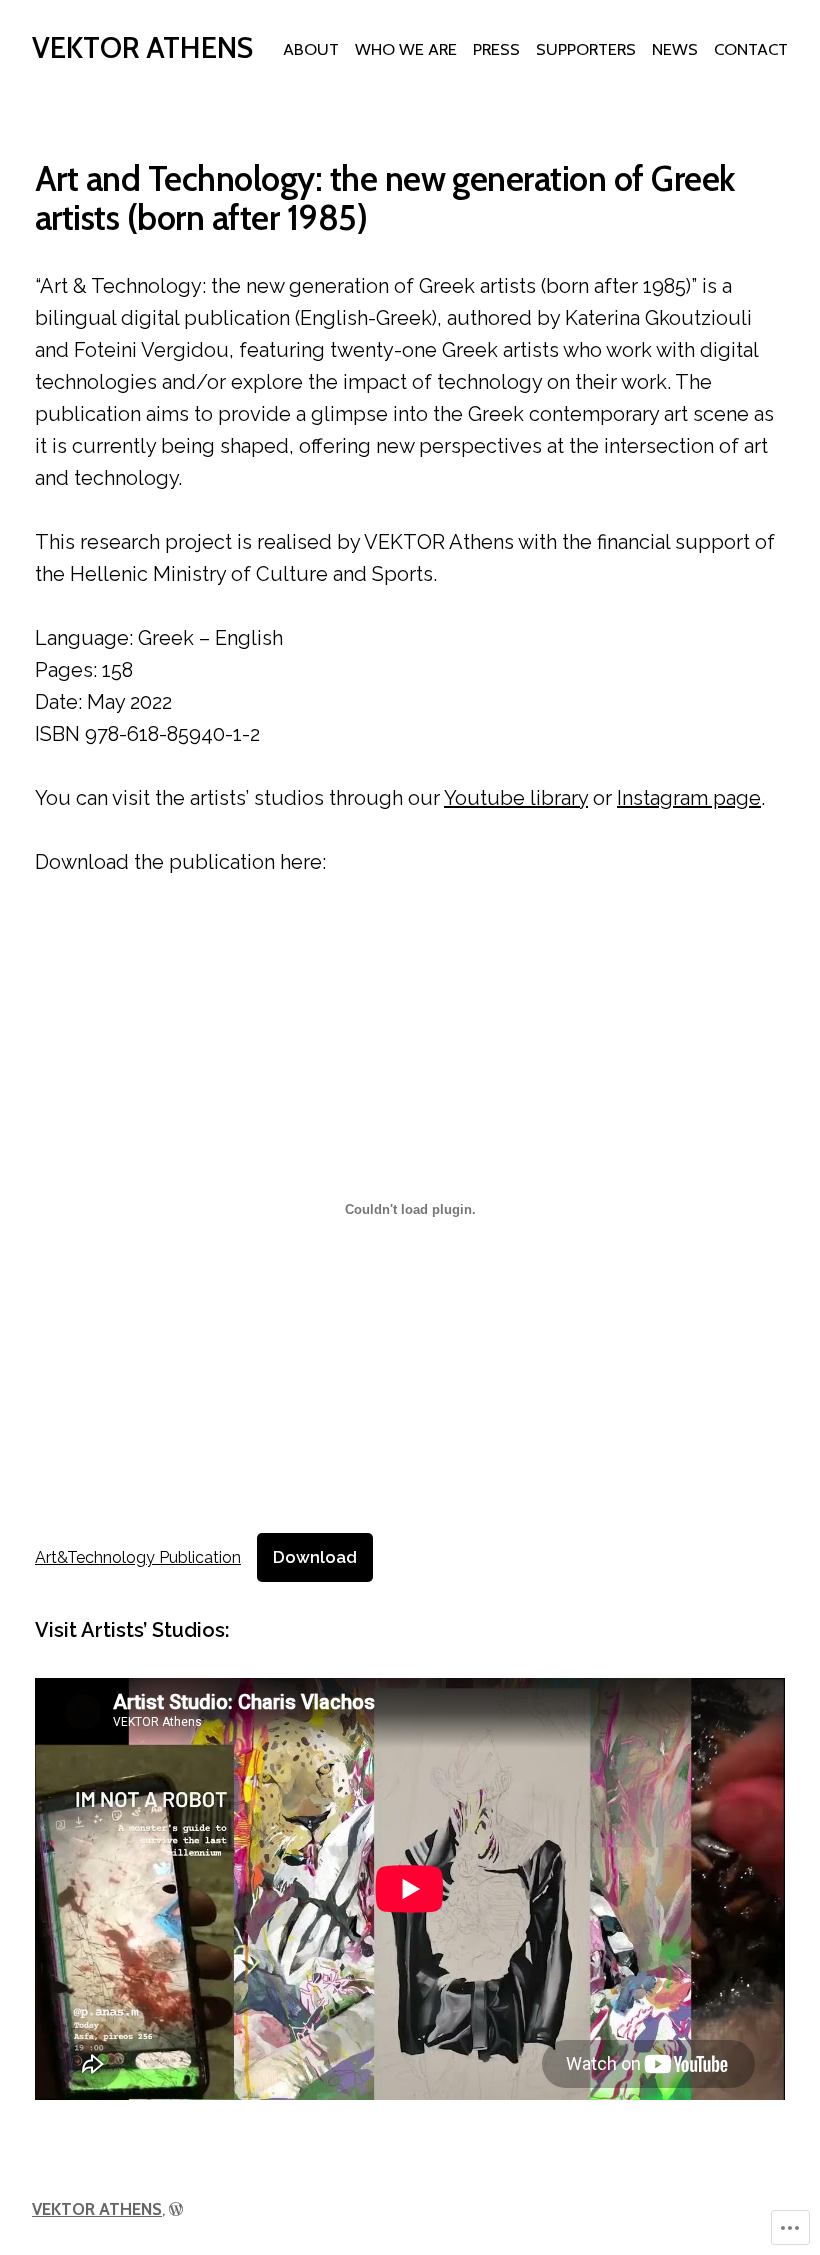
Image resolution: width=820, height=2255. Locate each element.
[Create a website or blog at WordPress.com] (176, 2209)
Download (315, 1557)
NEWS (675, 49)
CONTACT (751, 49)
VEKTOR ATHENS (142, 47)
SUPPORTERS (586, 49)
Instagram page (689, 798)
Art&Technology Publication (138, 1557)
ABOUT (311, 49)
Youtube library (516, 798)
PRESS (496, 49)
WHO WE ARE (406, 49)
